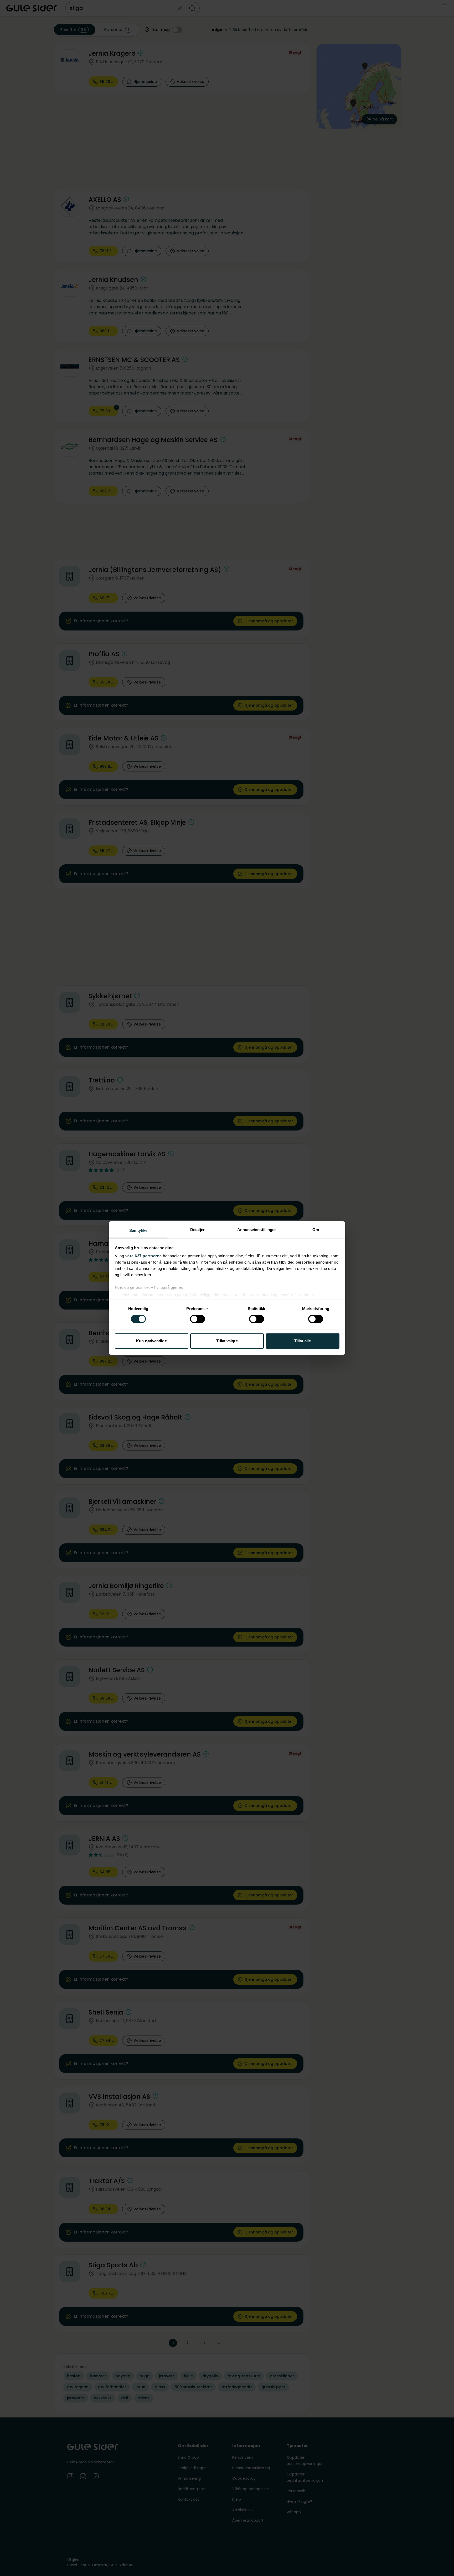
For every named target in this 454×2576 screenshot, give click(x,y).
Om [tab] (316, 1230)
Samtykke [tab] (138, 1230)
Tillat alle (303, 1341)
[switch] (197, 1319)
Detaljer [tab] (197, 1230)
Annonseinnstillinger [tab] (257, 1230)
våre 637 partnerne (144, 1256)
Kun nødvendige (151, 1341)
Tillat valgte (227, 1341)
